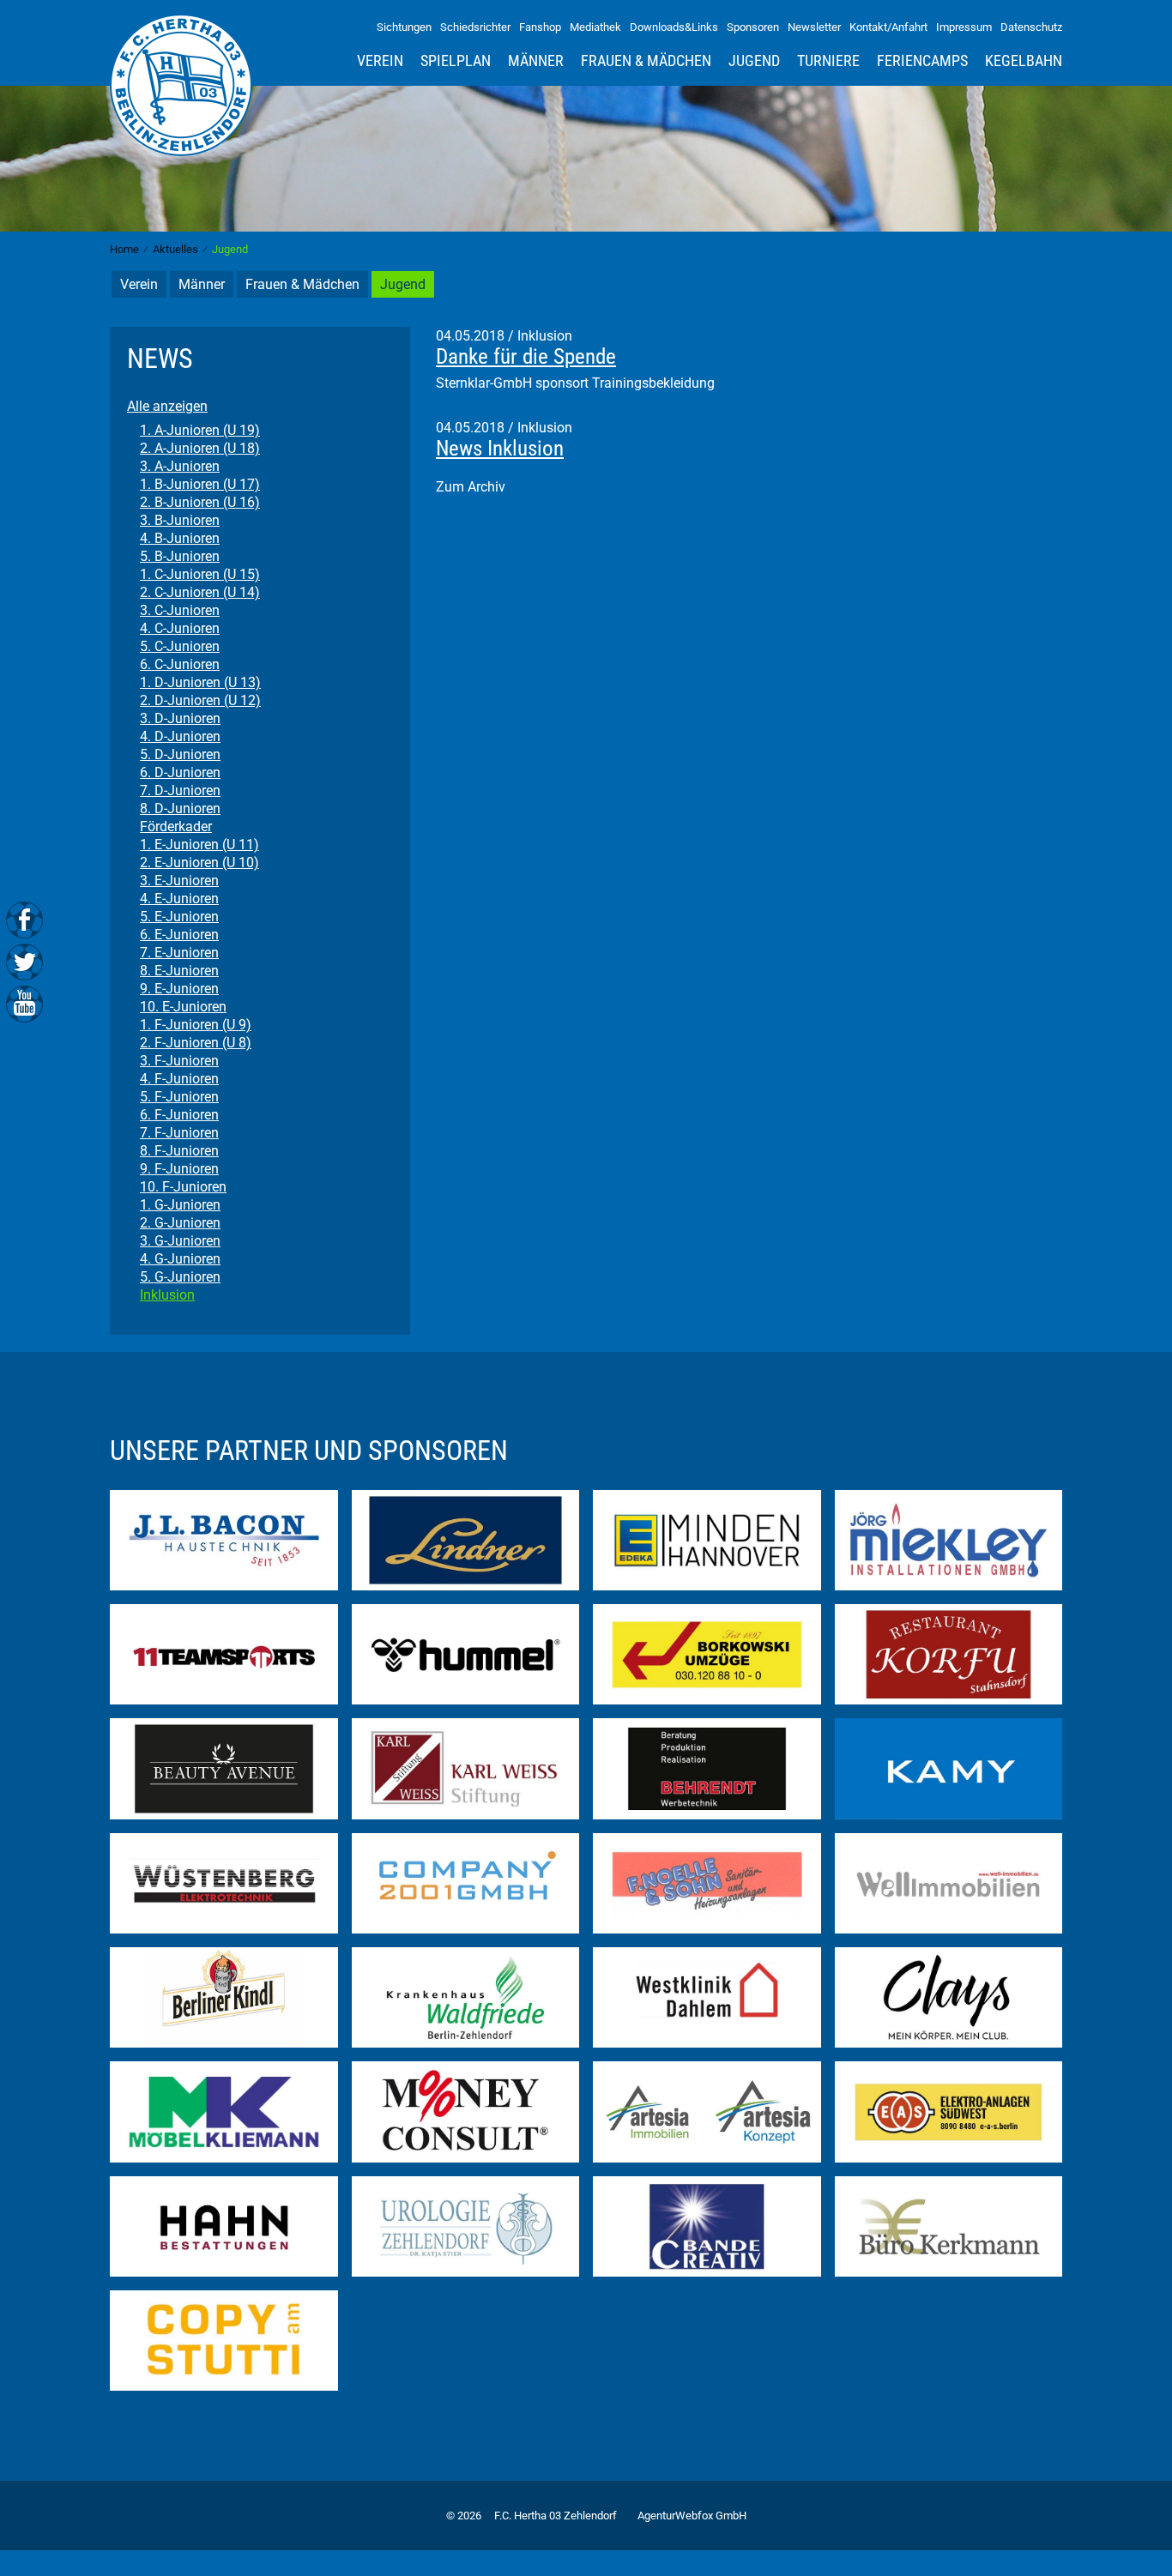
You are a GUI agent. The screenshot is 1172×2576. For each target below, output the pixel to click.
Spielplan (456, 61)
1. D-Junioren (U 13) (200, 682)
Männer (536, 61)
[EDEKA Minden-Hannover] (707, 1539)
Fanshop (540, 27)
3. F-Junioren (179, 1061)
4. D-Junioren (180, 736)
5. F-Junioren (179, 1097)
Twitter (24, 961)
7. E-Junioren (179, 953)
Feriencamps (922, 61)
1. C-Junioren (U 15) (200, 574)
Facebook (24, 920)
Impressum (964, 27)
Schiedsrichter (475, 27)
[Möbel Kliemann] (224, 2111)
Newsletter (814, 27)
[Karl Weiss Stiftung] (466, 1768)
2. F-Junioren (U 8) (196, 1043)
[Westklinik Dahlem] (707, 1997)
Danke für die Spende (526, 356)
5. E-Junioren (179, 917)
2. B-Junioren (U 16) (200, 502)
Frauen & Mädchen (646, 61)
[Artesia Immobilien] (707, 2111)
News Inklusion (500, 448)
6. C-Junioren (180, 664)
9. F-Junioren (179, 1169)
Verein (380, 61)
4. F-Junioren (179, 1079)
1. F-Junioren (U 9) (196, 1025)
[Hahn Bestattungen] (224, 2226)
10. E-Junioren (183, 1007)
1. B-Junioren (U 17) (200, 484)
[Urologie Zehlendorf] (466, 2226)
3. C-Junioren (180, 610)
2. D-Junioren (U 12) (200, 700)
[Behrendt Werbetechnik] (707, 1768)
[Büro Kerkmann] (949, 2226)
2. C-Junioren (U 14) (200, 592)
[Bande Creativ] (707, 2226)
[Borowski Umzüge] (707, 1653)
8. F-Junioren (179, 1151)
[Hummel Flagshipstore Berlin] (466, 1653)
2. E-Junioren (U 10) (199, 863)
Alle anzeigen (167, 406)
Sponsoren (753, 27)
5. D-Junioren (180, 754)
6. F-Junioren (179, 1115)
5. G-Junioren (180, 1277)
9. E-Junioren (179, 989)
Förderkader (176, 826)
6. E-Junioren (179, 935)
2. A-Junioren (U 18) (200, 448)
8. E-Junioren (179, 971)
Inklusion (167, 1295)
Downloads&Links (674, 27)
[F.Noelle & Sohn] (707, 1882)
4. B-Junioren (180, 538)
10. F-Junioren (183, 1187)
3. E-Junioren (179, 881)
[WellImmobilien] (949, 1882)
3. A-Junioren (180, 466)
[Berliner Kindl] (224, 1997)
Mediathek (595, 27)
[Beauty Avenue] (224, 1768)
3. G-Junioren (180, 1241)
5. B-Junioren (180, 556)
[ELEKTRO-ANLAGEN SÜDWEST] (949, 2111)
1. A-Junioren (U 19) (200, 430)
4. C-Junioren (180, 628)
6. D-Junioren (180, 772)
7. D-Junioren (180, 790)
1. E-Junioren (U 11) (199, 845)
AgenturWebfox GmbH (692, 2516)
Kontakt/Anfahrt (888, 27)
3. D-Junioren (180, 718)
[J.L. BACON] (224, 1539)
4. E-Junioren (179, 899)
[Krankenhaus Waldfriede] (466, 1997)
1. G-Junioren (180, 1205)
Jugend (754, 61)
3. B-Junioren (180, 520)
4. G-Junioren (180, 1259)
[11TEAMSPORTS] (224, 1653)
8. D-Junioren (180, 808)
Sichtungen (404, 27)
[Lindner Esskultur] (466, 1539)
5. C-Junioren (180, 646)
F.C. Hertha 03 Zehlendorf (556, 2516)
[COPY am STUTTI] (224, 2340)
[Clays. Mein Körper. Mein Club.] (949, 1997)
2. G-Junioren (180, 1223)
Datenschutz (1031, 27)
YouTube (24, 1002)
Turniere (828, 61)
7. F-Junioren (179, 1133)
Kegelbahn (1024, 61)
